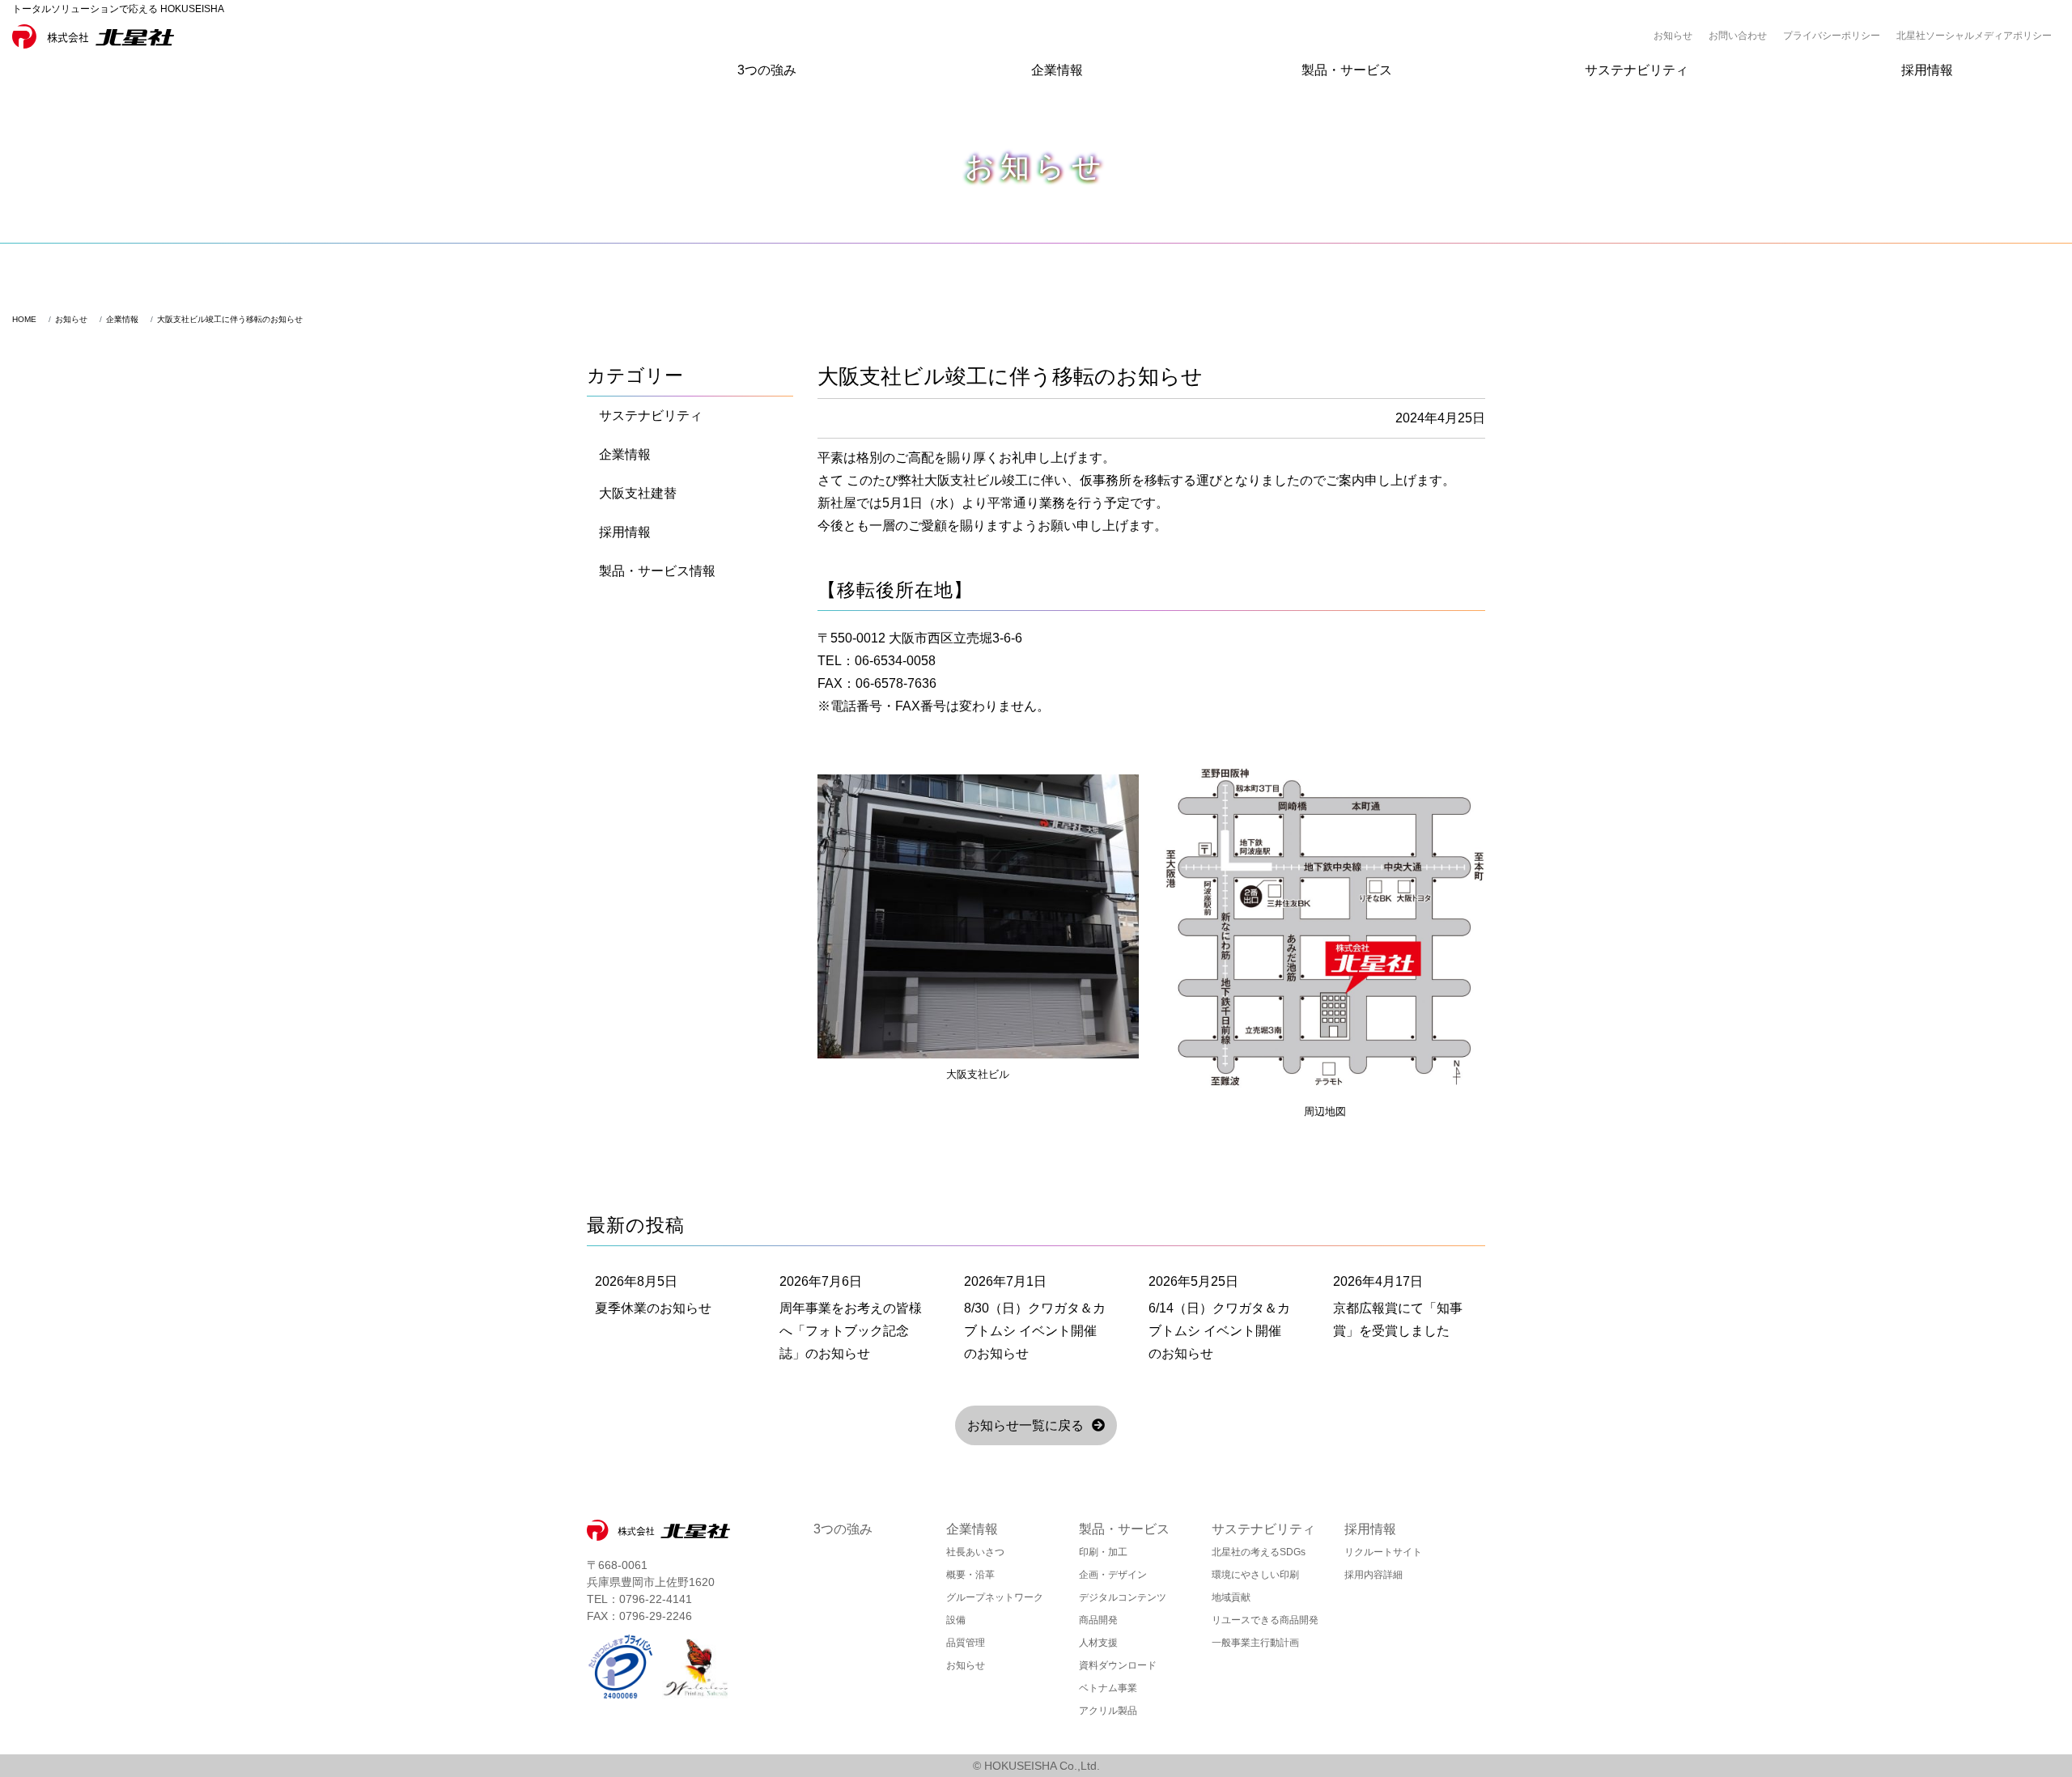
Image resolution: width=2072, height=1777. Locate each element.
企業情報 (1057, 70)
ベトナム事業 (1108, 1688)
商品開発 (1098, 1620)
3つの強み (767, 70)
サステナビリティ (1637, 70)
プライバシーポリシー (1832, 36)
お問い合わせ (1738, 36)
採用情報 (1927, 70)
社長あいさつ (975, 1552)
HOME (24, 319)
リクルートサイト (1383, 1552)
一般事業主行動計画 (1255, 1643)
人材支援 (1098, 1643)
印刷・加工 (1103, 1552)
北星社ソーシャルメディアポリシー (1974, 36)
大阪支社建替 (638, 493)
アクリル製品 (1108, 1711)
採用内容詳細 (1374, 1575)
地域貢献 (1231, 1597)
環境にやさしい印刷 (1255, 1575)
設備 (956, 1620)
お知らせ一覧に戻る (1025, 1425)
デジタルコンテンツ (1123, 1597)
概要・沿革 (970, 1575)
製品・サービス (1347, 70)
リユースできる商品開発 (1265, 1620)
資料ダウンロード (1118, 1665)
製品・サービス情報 (657, 571)
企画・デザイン (1113, 1575)
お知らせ (1673, 36)
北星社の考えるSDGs (1259, 1552)
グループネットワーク (995, 1597)
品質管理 (966, 1643)
